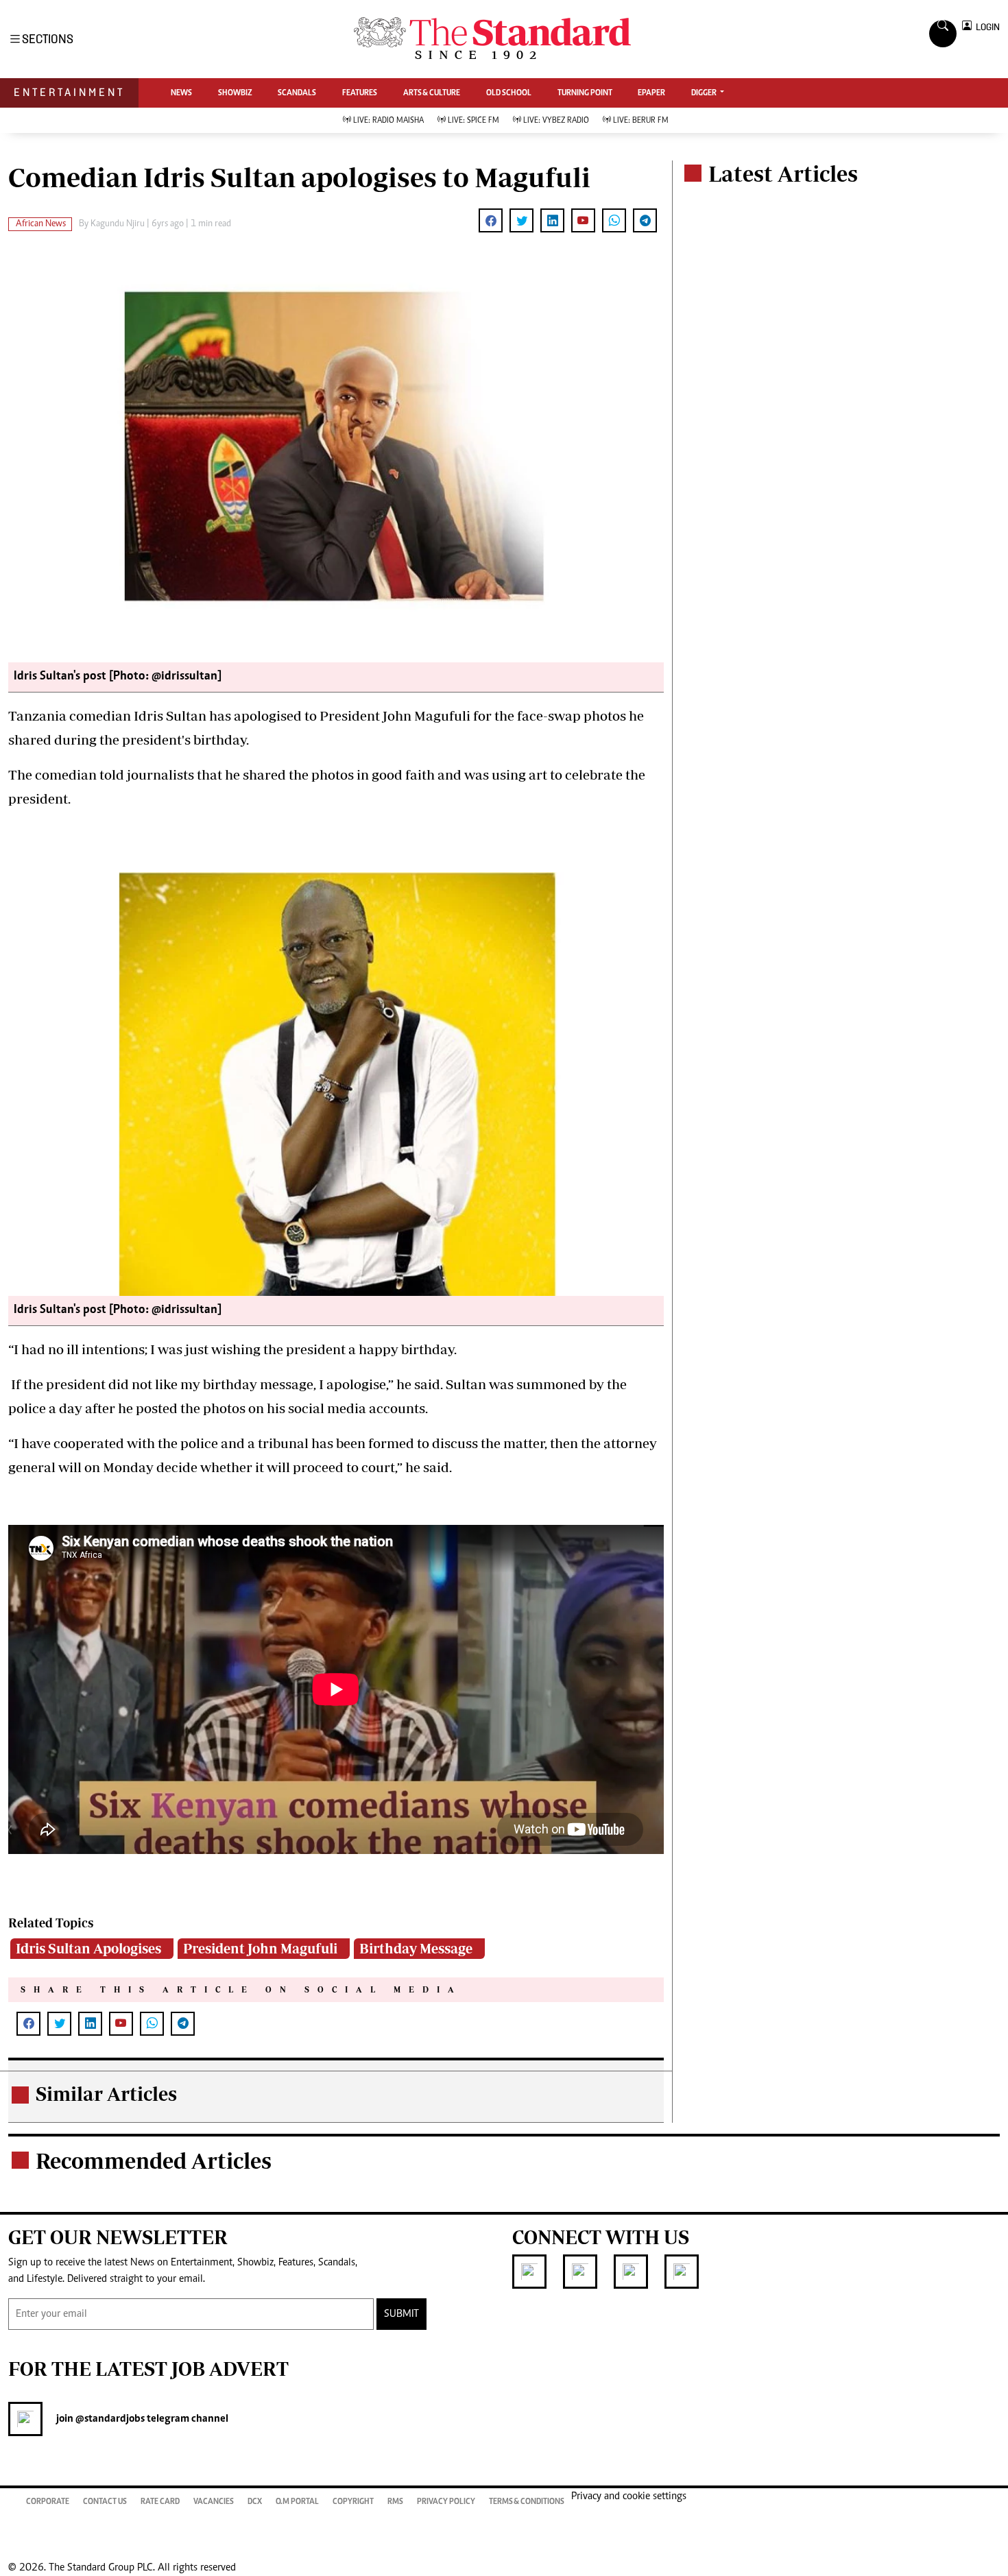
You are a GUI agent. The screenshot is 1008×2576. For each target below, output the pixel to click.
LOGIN (986, 27)
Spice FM (473, 121)
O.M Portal (297, 2502)
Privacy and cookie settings (629, 2496)
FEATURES (360, 93)
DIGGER (705, 93)
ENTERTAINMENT (69, 92)
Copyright (353, 2502)
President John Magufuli (260, 1948)
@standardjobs (109, 2419)
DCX (255, 2502)
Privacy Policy (446, 2502)
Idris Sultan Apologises (88, 1948)
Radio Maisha (388, 121)
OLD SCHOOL (509, 93)
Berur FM (641, 121)
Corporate (48, 2502)
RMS (395, 2502)
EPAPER (651, 93)
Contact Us (105, 2502)
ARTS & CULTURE (432, 93)
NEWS (181, 93)
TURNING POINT (585, 93)
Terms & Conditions (527, 2502)
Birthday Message (416, 1948)
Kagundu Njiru (119, 224)
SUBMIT (401, 2314)
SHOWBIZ (235, 93)
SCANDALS (297, 93)
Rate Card (160, 2502)
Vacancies (214, 2502)
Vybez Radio (556, 121)
